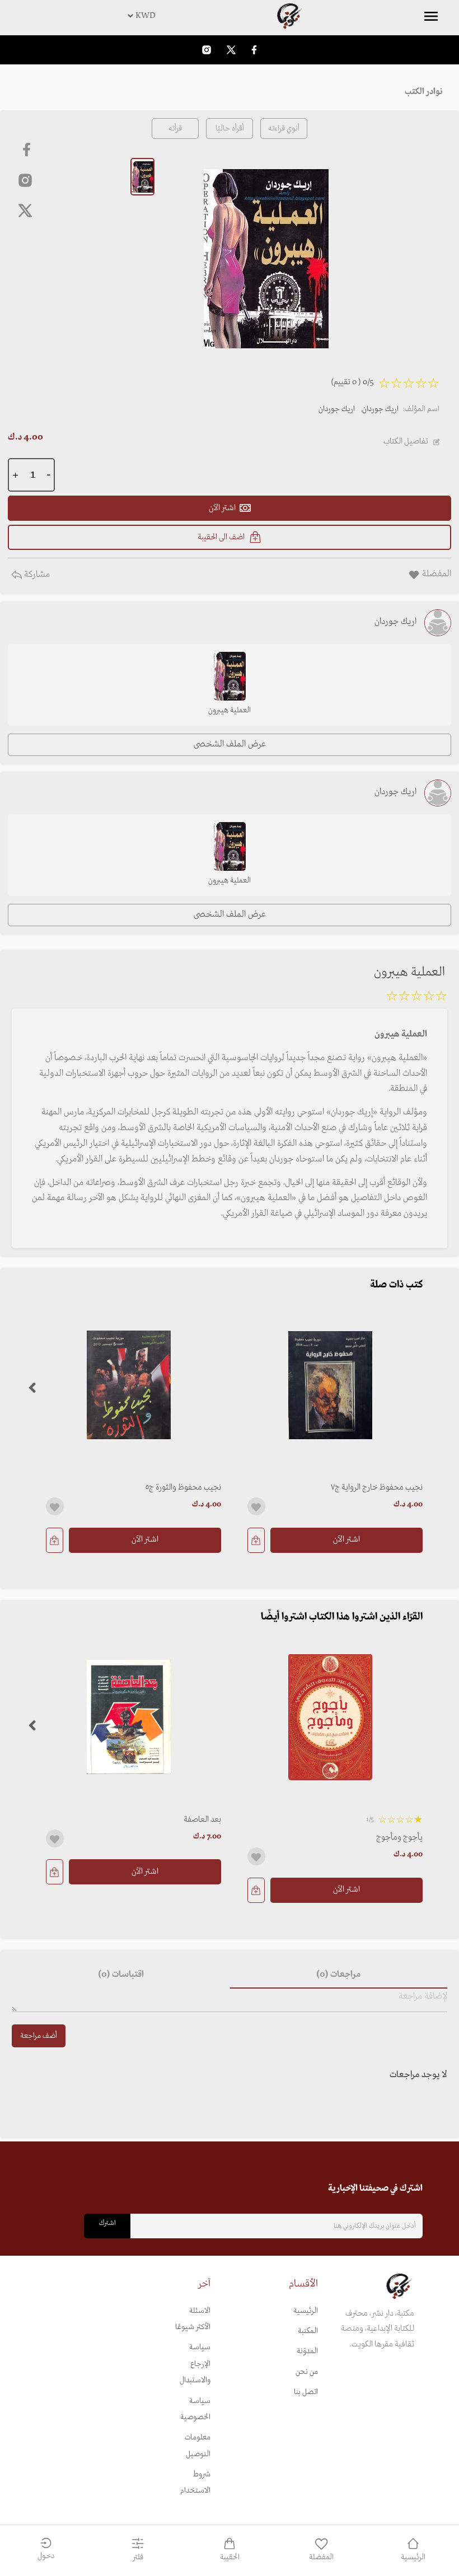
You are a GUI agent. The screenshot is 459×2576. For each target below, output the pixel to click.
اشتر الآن (346, 1539)
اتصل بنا (306, 2392)
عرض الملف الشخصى (230, 744)
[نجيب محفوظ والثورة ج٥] (129, 1385)
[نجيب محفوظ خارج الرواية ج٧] (330, 1385)
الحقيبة (230, 2557)
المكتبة (308, 2331)
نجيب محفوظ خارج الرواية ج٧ (377, 1487)
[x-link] (25, 211)
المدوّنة (307, 2351)
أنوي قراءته (284, 129)
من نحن (307, 2372)
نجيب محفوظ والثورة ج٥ (183, 1487)
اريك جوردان (380, 409)
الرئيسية (306, 2311)
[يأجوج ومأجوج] (330, 1717)
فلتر (138, 2557)
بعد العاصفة (202, 1819)
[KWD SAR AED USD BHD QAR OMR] (230, 16)
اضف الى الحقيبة (221, 537)
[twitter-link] (231, 50)
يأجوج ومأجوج (399, 1837)
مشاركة (36, 575)
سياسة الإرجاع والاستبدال (195, 2364)
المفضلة (321, 2557)
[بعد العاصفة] (129, 1717)
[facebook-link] (254, 50)
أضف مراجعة (39, 2036)
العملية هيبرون (230, 710)
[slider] (416, 998)
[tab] (339, 1975)
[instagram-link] (207, 50)
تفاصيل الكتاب (406, 441)
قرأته (175, 129)
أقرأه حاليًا (230, 129)
